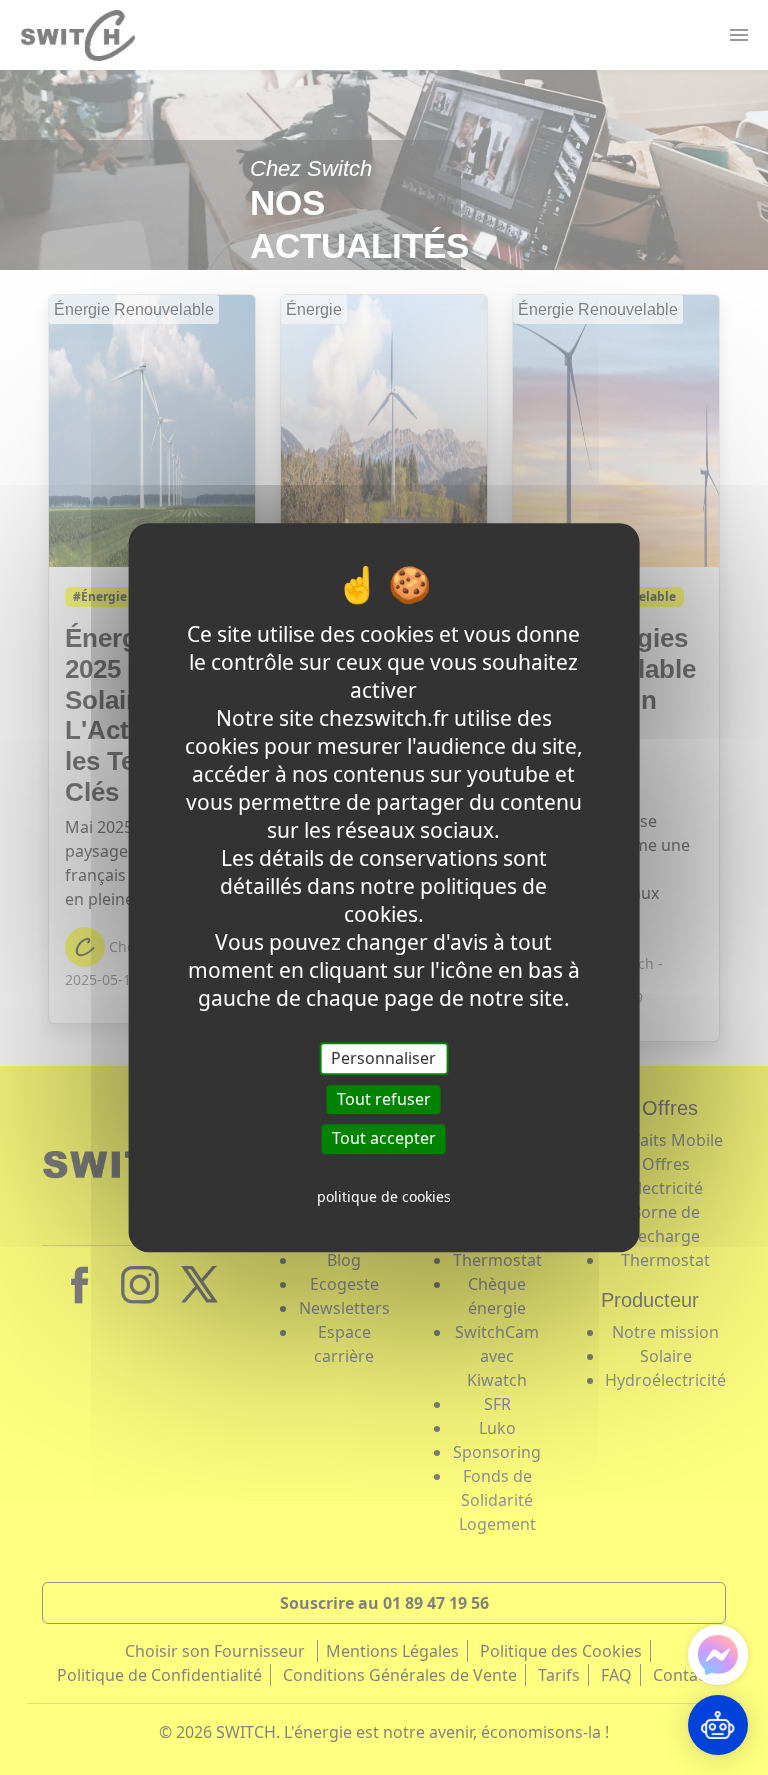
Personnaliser (383, 1058)
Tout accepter (384, 1139)
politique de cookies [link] (384, 1196)
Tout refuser (384, 1099)
